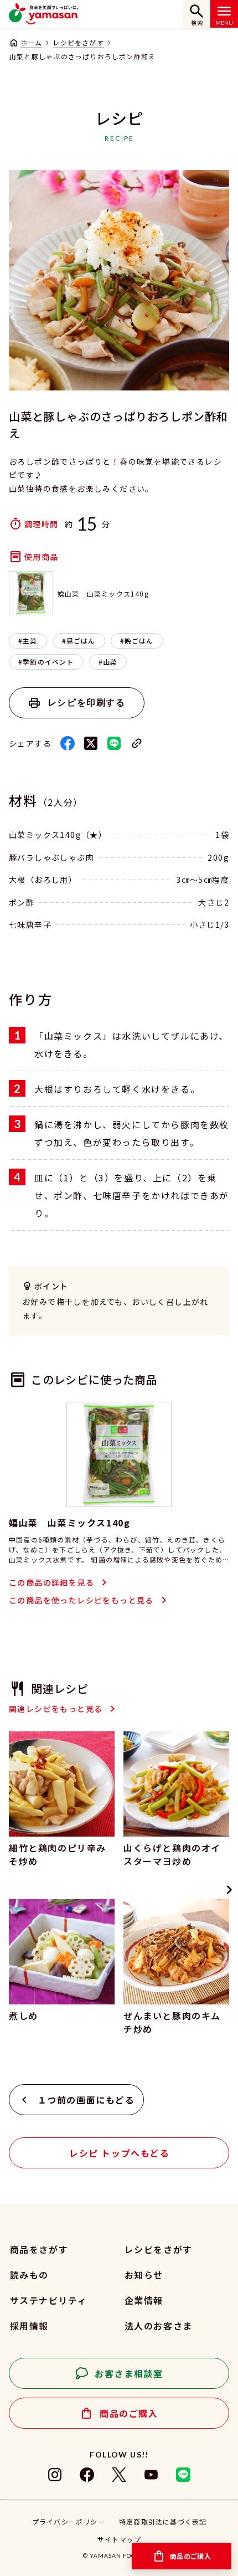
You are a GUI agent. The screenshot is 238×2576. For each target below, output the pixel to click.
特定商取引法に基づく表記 (163, 2521)
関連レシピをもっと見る (56, 1709)
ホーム (31, 42)
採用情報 (29, 2326)
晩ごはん (139, 641)
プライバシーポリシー (69, 2521)
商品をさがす (39, 2249)
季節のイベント (48, 662)
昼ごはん (81, 641)
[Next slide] (229, 1890)
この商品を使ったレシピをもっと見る (81, 1600)
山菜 (110, 662)
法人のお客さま (159, 2326)
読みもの (29, 2275)
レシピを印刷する (87, 703)
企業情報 (144, 2300)
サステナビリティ (48, 2300)
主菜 (30, 641)
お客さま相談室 (129, 2373)
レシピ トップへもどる (120, 2153)
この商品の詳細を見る (51, 1582)
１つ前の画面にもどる (86, 2100)
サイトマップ (119, 2539)
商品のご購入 (129, 2413)
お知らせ (144, 2275)
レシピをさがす (78, 42)
